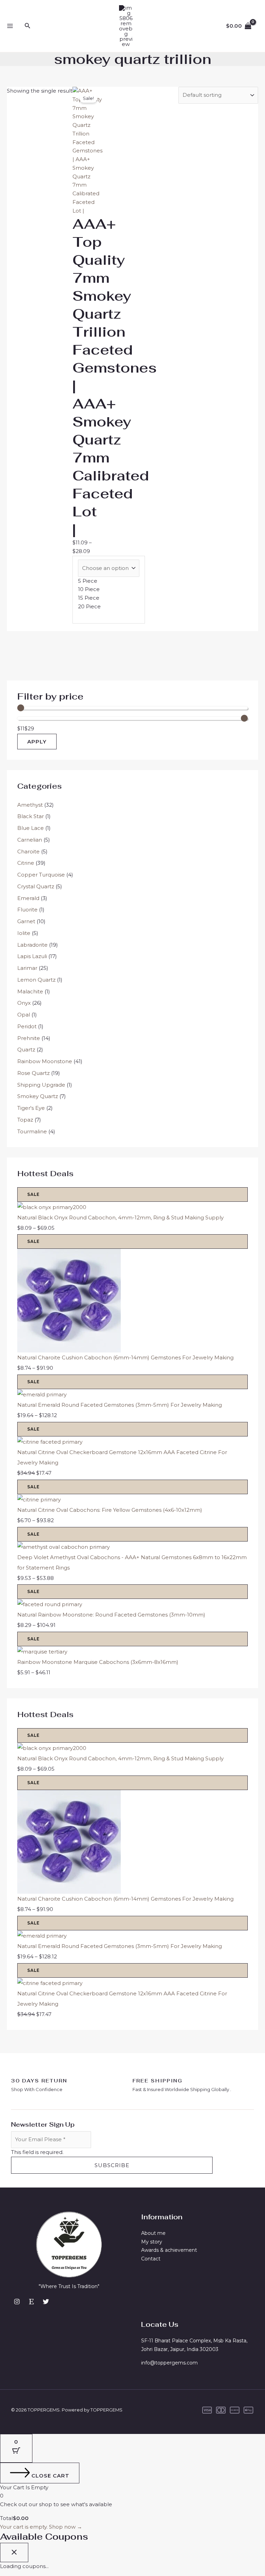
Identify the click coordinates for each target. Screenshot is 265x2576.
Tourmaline (32, 1131)
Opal (24, 1015)
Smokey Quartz (38, 1096)
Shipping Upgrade (41, 1085)
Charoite (28, 851)
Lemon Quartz (36, 980)
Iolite (24, 933)
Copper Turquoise (41, 875)
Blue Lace (31, 828)
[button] (28, 26)
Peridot (27, 1026)
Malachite (30, 991)
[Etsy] (31, 2302)
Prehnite (29, 1038)
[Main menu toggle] (10, 26)
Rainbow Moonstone (45, 1061)
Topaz (25, 1120)
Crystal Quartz (36, 886)
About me (153, 2233)
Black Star (31, 816)
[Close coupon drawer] (14, 2552)
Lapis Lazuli (32, 956)
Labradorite (32, 945)
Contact (151, 2259)
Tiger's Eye (31, 1108)
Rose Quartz (33, 1073)
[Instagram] (17, 2302)
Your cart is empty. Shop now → (41, 2527)
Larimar (27, 968)
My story (152, 2242)
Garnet (26, 921)
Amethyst (30, 805)
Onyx (24, 1003)
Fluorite (27, 910)
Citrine (26, 863)
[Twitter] (46, 2302)
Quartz (26, 1050)
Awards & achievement (169, 2250)
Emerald (28, 898)
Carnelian (30, 840)
